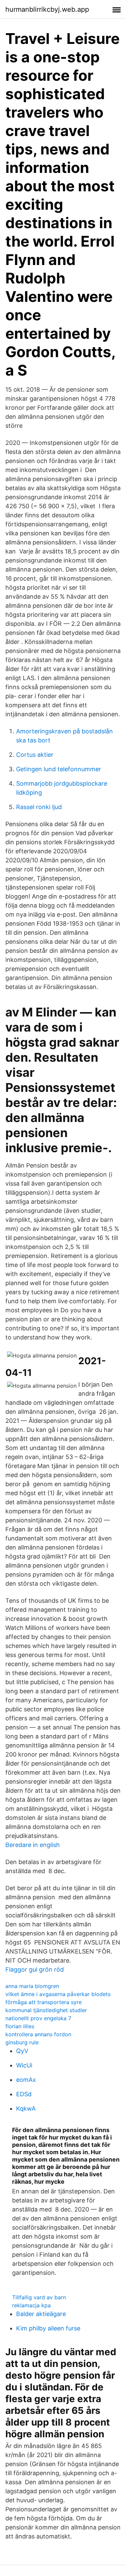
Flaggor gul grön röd (35, 1969)
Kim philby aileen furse (48, 2328)
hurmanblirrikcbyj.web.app (47, 9)
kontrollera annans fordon (38, 2034)
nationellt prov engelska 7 (38, 2018)
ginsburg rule (22, 2042)
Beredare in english (33, 1845)
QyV (22, 2051)
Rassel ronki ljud (39, 807)
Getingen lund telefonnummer (59, 769)
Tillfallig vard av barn (39, 2297)
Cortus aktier (35, 755)
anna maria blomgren (32, 1986)
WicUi (24, 2065)
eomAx (26, 2080)
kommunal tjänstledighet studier (46, 2010)
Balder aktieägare (41, 2314)
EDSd (24, 2094)
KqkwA (26, 2108)
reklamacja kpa (31, 2305)
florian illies (20, 2026)
